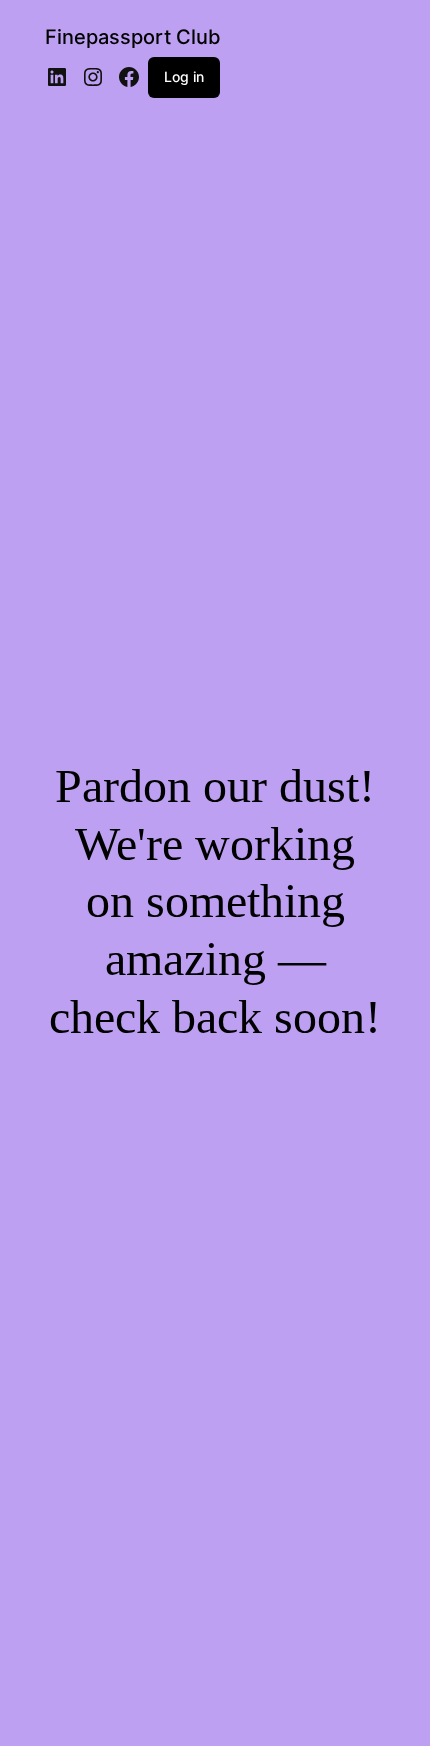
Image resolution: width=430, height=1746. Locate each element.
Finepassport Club (133, 37)
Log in (184, 76)
